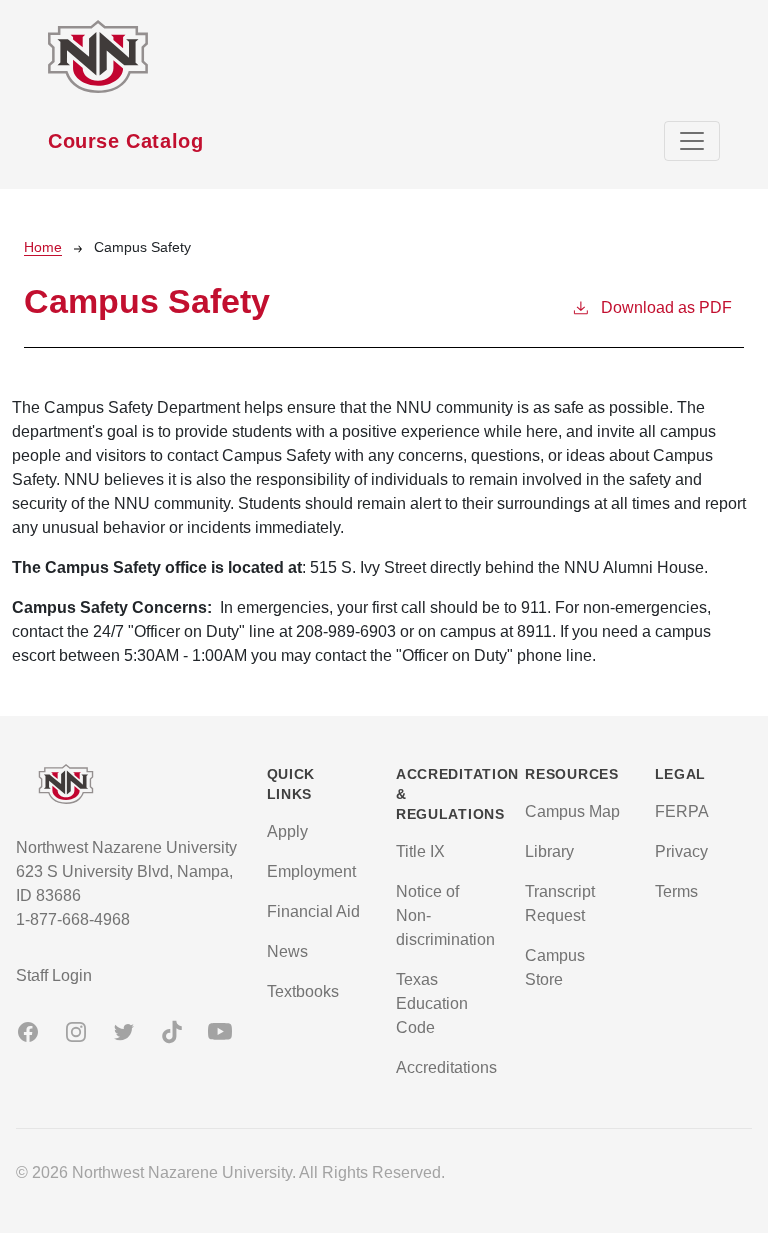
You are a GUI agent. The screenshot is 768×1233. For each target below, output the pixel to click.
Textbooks (303, 991)
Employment (311, 871)
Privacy (681, 851)
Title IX (420, 851)
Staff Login (54, 975)
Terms (676, 891)
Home (43, 247)
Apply (287, 831)
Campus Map (572, 811)
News (287, 951)
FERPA (682, 811)
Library (549, 851)
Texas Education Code (432, 1003)
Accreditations (446, 1067)
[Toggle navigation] (692, 141)
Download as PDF (666, 307)
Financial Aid (313, 911)
